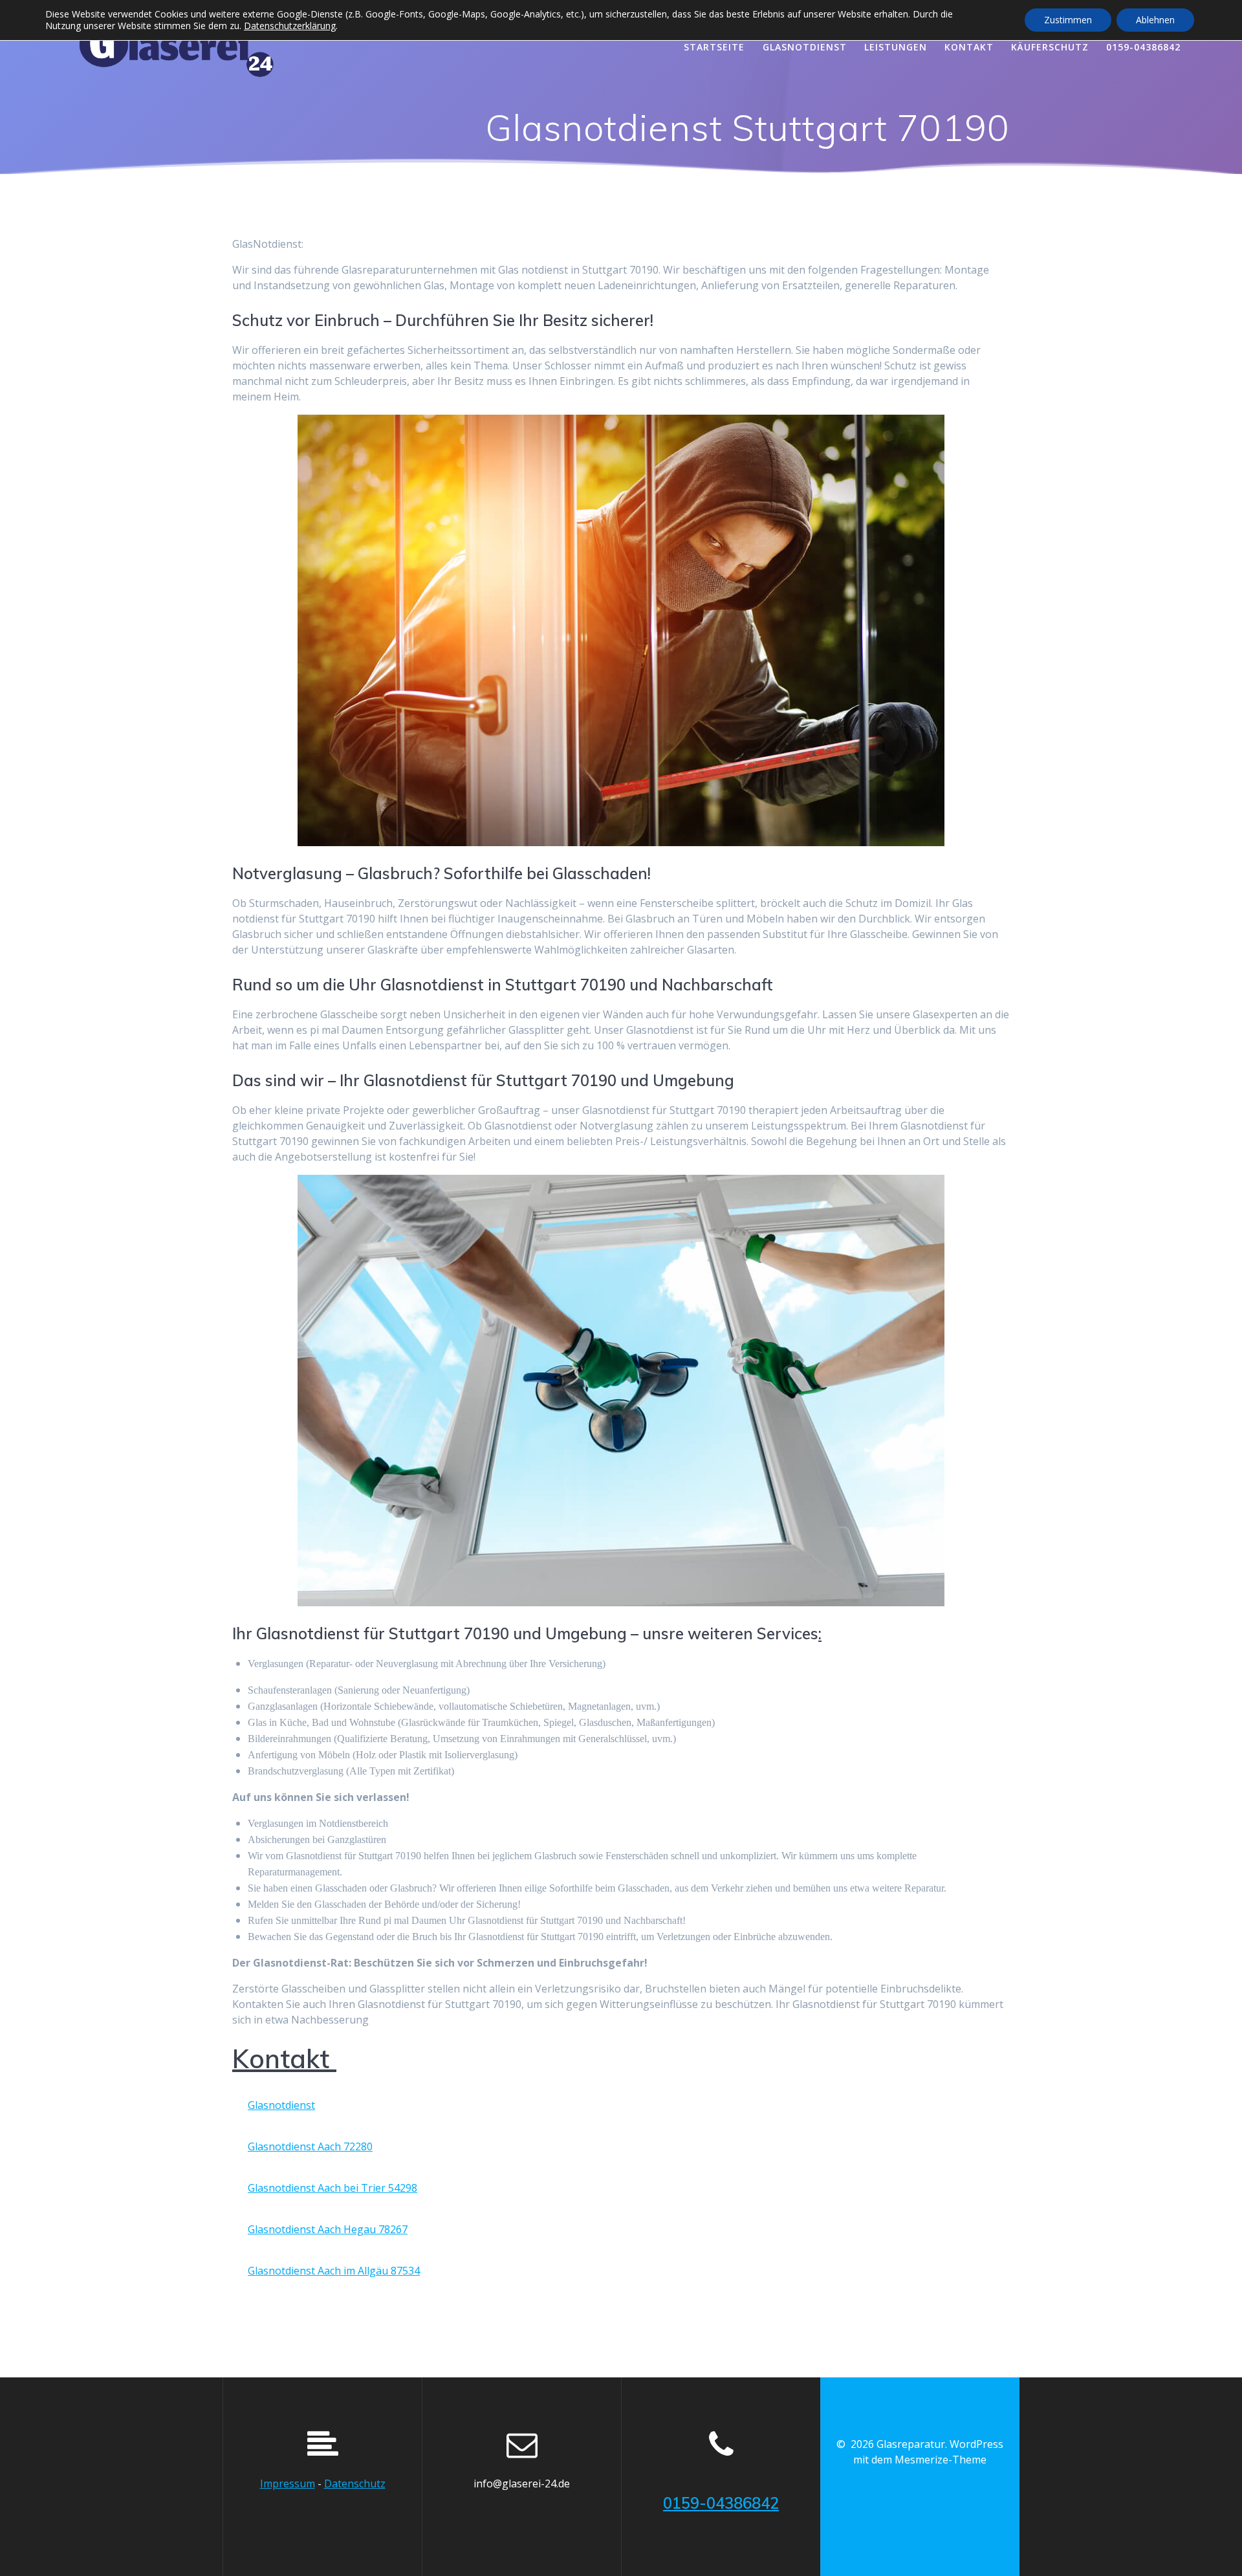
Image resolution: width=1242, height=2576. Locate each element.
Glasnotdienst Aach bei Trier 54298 (332, 2188)
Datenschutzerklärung (290, 26)
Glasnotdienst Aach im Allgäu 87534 (334, 2271)
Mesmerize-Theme (941, 2460)
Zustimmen (1068, 20)
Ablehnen (1155, 20)
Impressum (288, 2483)
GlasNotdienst (805, 47)
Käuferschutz (1050, 47)
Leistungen (896, 47)
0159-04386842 (1143, 47)
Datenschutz (355, 2483)
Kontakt (969, 47)
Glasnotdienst (281, 2105)
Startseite (714, 47)
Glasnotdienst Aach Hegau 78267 (328, 2229)
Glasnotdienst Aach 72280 (310, 2146)
